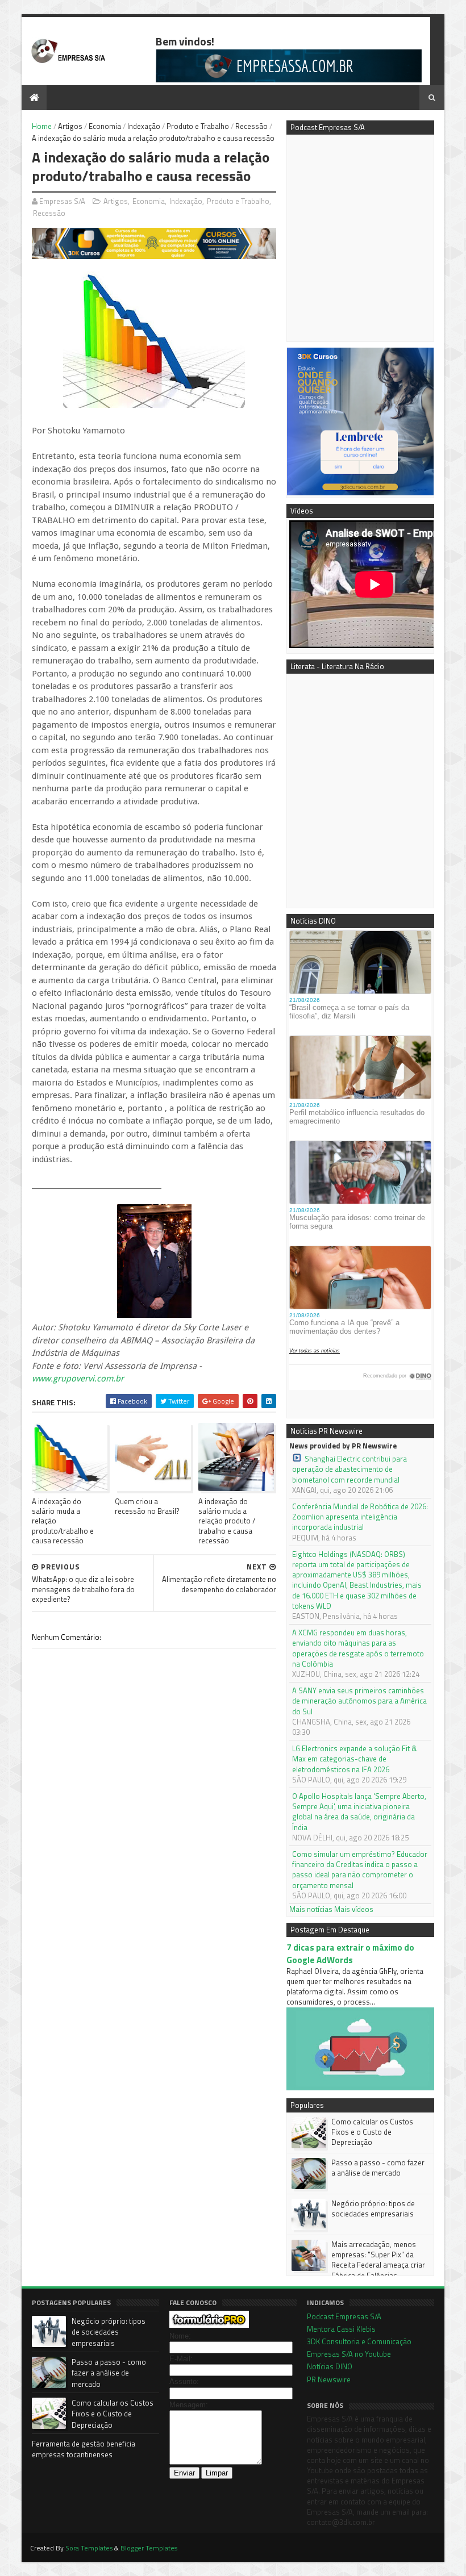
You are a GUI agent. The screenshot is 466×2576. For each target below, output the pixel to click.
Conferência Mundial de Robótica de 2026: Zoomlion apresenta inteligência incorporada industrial (360, 1517)
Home (42, 126)
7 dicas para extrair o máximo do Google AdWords (350, 1953)
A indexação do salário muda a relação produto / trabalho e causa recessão (227, 1521)
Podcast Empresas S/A (344, 2316)
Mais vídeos (354, 1909)
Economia (105, 126)
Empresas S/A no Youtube (349, 2354)
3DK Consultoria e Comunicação (359, 2341)
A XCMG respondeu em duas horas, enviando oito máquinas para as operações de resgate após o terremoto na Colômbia (358, 1648)
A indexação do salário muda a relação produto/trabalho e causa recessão (63, 1521)
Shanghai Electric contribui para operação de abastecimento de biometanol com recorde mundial (349, 1469)
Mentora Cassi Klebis (341, 2329)
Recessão (251, 126)
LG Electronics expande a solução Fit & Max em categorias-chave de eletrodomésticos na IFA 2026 (354, 1759)
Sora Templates (89, 2548)
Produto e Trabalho (198, 126)
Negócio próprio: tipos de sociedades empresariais (373, 2208)
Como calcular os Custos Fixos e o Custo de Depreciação (372, 2132)
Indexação (144, 126)
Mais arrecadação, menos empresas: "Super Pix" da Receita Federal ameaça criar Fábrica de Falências (378, 2260)
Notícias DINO (330, 2366)
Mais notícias (311, 1909)
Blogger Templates (149, 2548)
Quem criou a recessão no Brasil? (147, 1506)
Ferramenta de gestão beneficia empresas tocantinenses (84, 2449)
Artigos (70, 126)
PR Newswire (329, 2379)
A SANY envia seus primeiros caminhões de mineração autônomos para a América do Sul (359, 1701)
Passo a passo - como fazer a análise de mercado (378, 2168)
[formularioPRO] (209, 2325)
